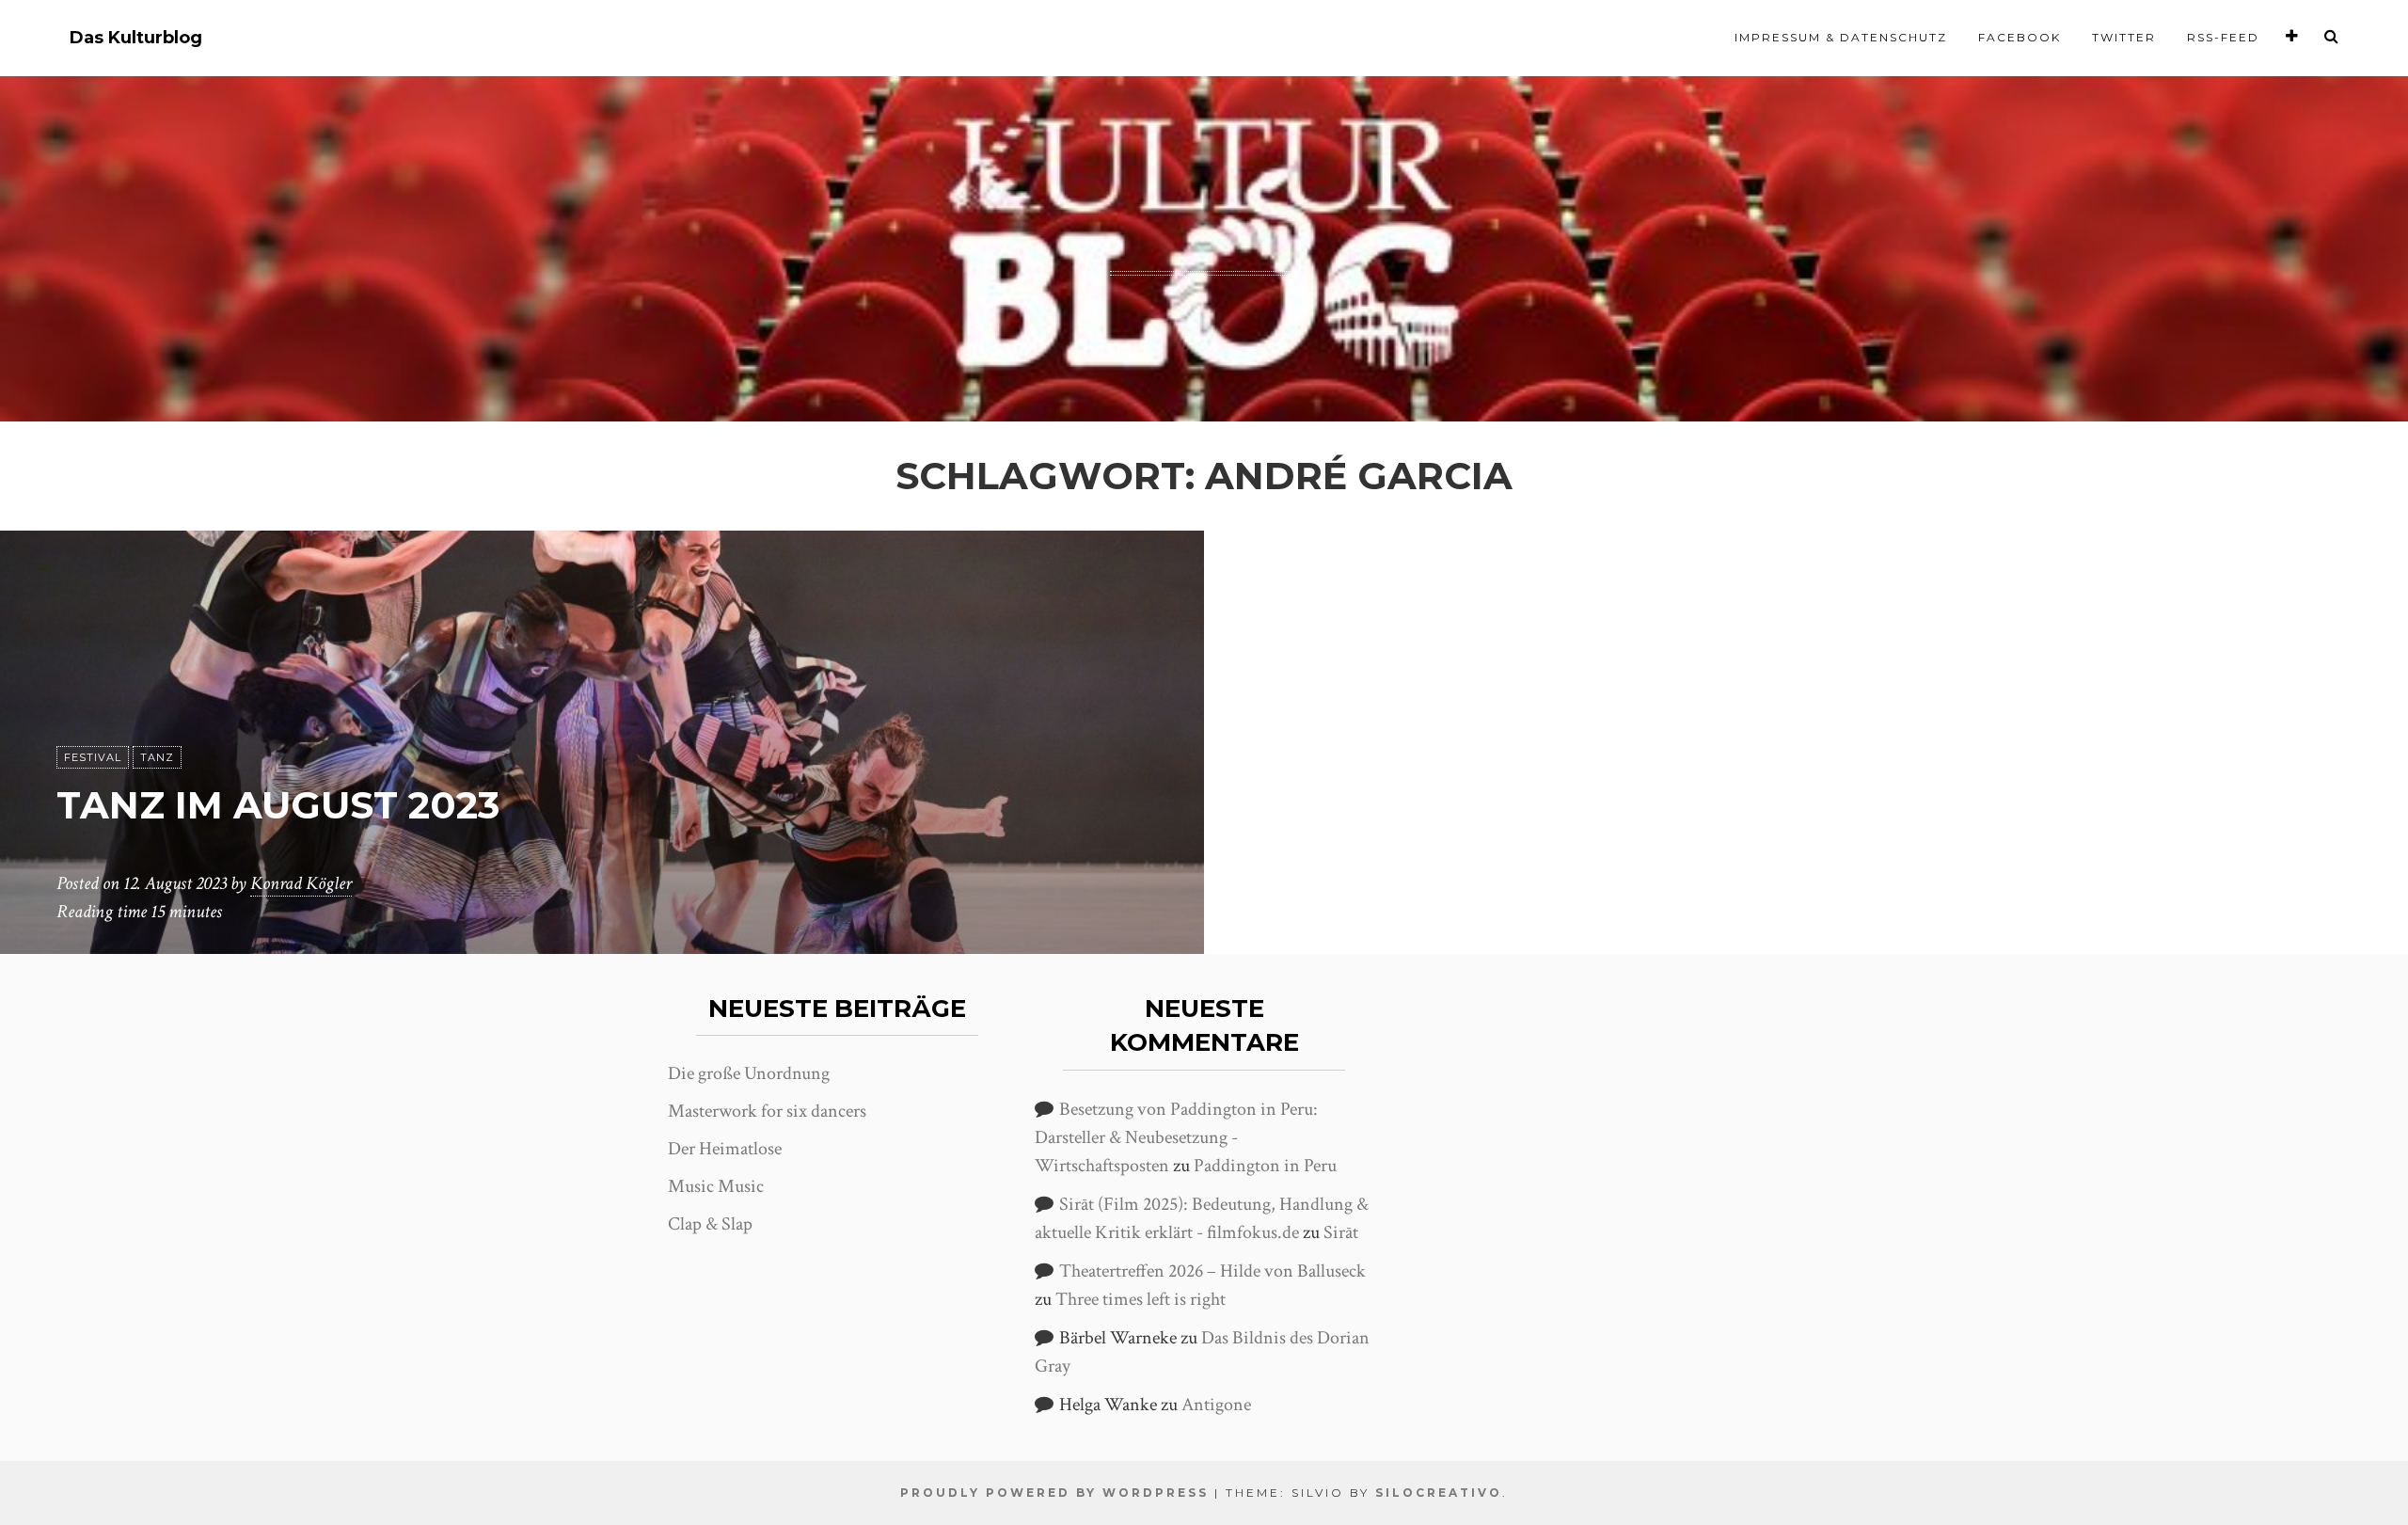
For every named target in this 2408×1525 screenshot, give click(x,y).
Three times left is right (1141, 1299)
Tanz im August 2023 (278, 805)
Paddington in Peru (1265, 1166)
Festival (93, 757)
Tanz (157, 757)
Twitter (2124, 37)
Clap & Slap (710, 1224)
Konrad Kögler (301, 883)
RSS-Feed (2223, 37)
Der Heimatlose (725, 1149)
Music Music (716, 1186)
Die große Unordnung (749, 1073)
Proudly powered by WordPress (1054, 1493)
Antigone (1216, 1405)
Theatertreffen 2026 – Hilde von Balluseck (1212, 1271)
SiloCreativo (1439, 1493)
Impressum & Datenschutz (1841, 37)
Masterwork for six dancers (767, 1111)
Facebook (2020, 37)
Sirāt (1341, 1232)
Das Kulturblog (136, 38)
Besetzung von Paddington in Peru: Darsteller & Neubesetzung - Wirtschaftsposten (1176, 1137)
